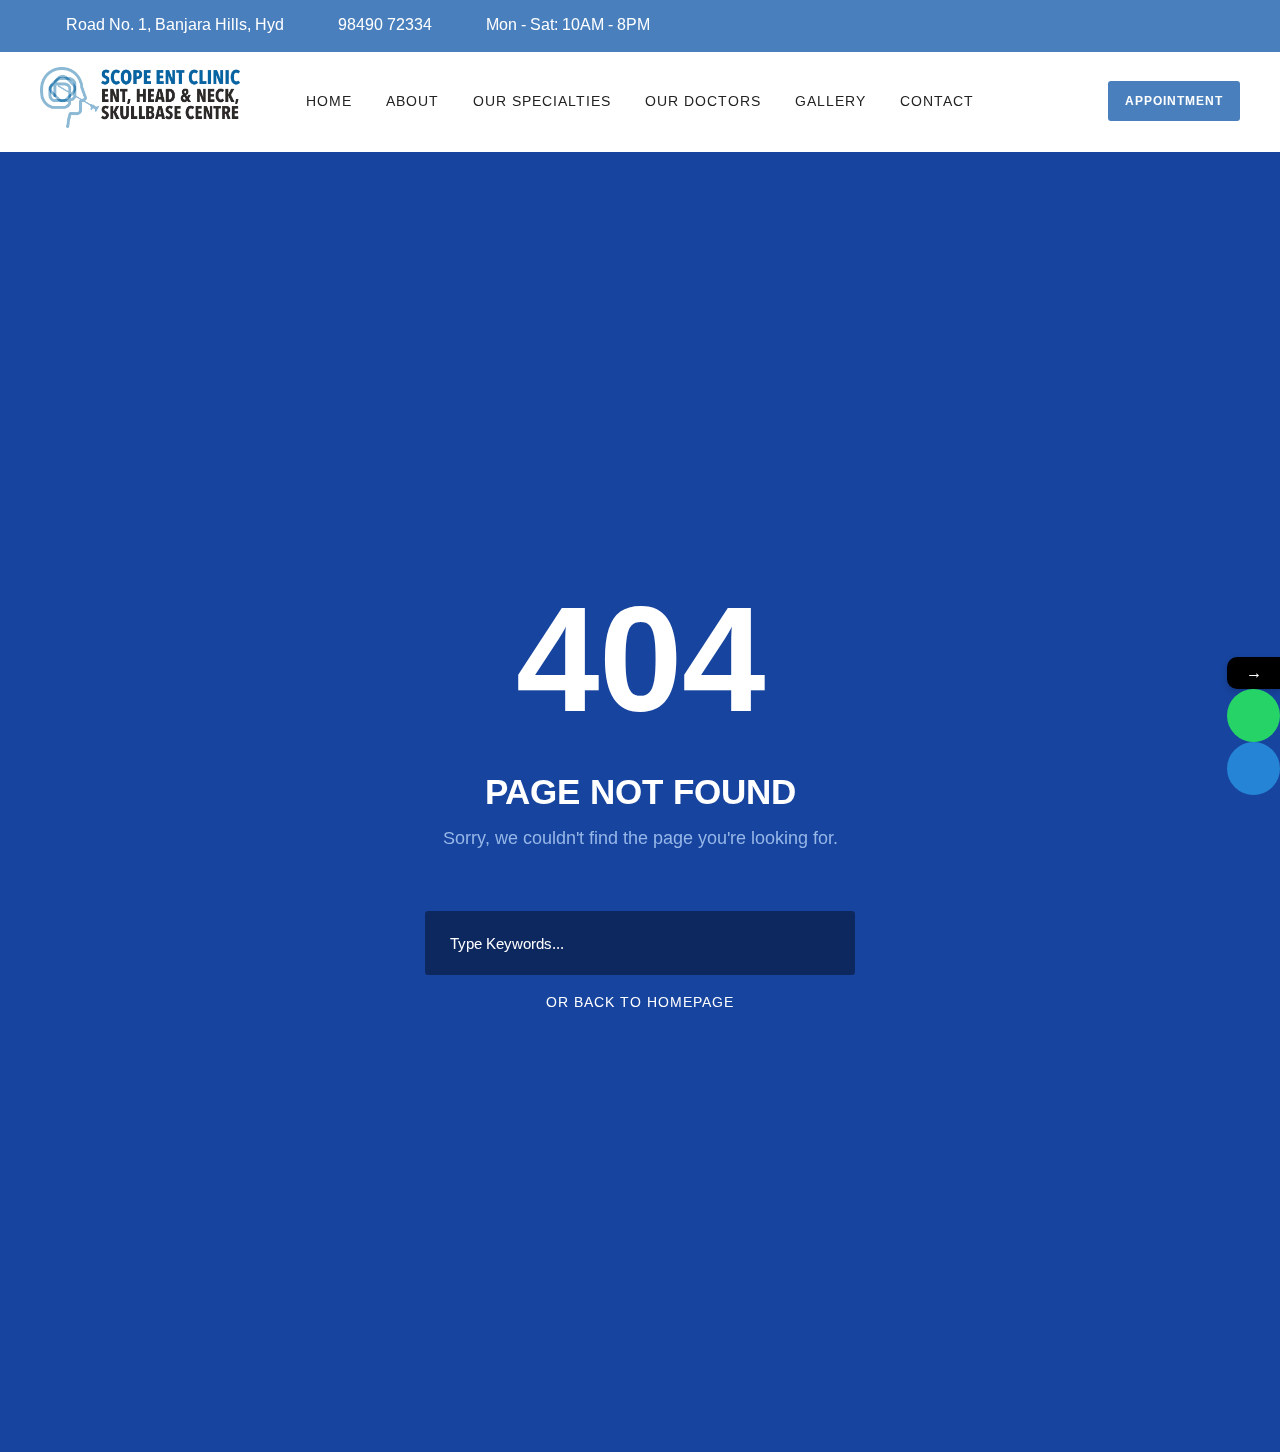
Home (329, 101)
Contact (937, 101)
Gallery (830, 101)
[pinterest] (1178, 22)
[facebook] (1122, 22)
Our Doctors (703, 101)
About (412, 101)
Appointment (1174, 101)
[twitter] (1206, 22)
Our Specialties (542, 101)
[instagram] (1234, 22)
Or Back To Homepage (640, 1002)
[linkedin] (1150, 22)
